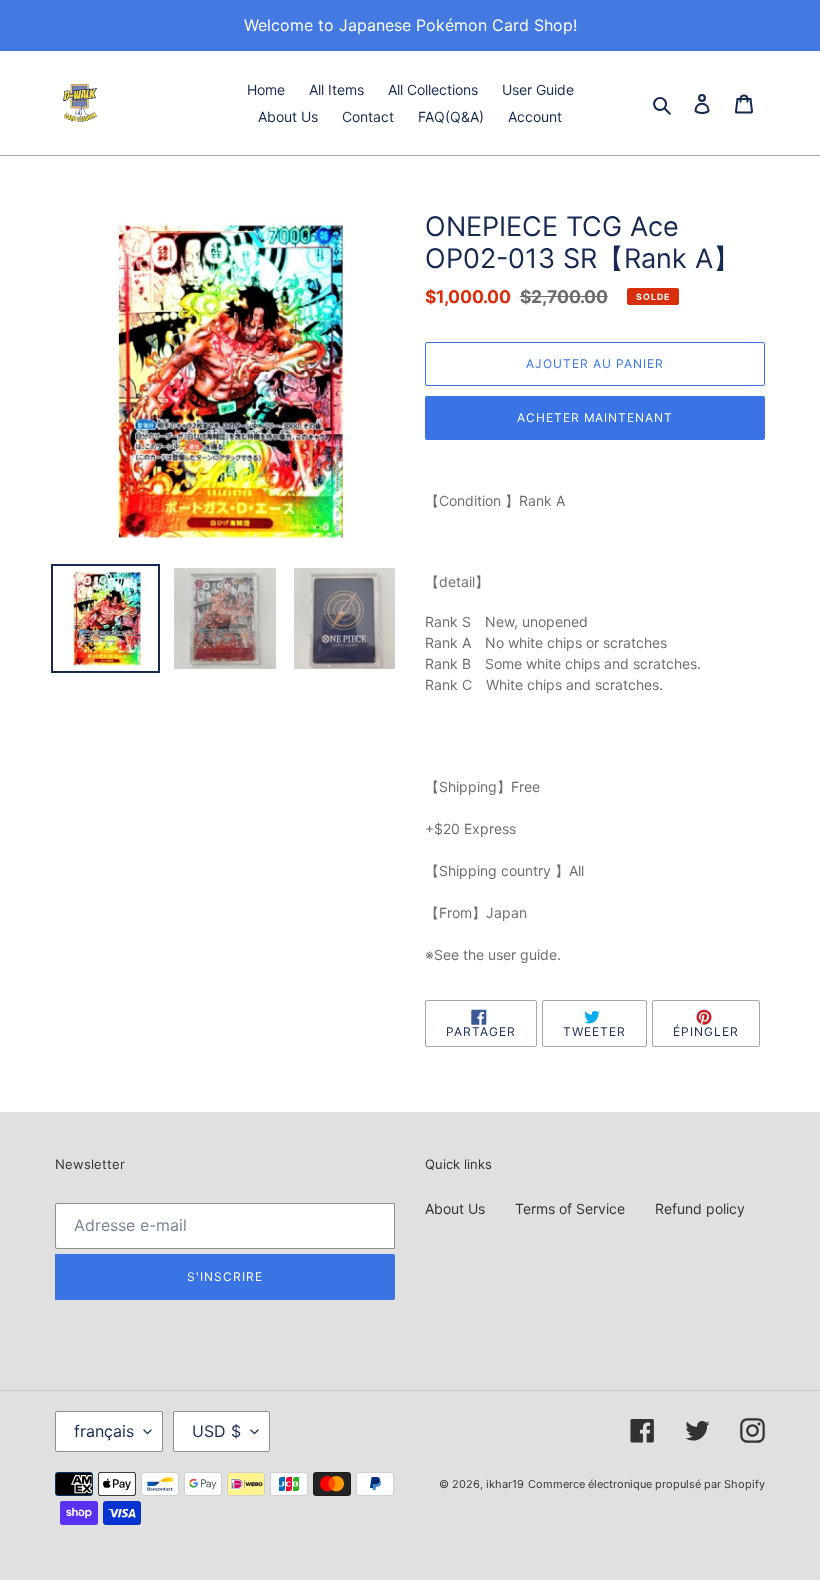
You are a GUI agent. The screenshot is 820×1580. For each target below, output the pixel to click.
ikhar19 (505, 1484)
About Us (455, 1208)
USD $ (216, 1431)
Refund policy (700, 1208)
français (104, 1431)
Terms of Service (570, 1208)
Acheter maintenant (595, 417)
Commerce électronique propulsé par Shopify (646, 1484)
